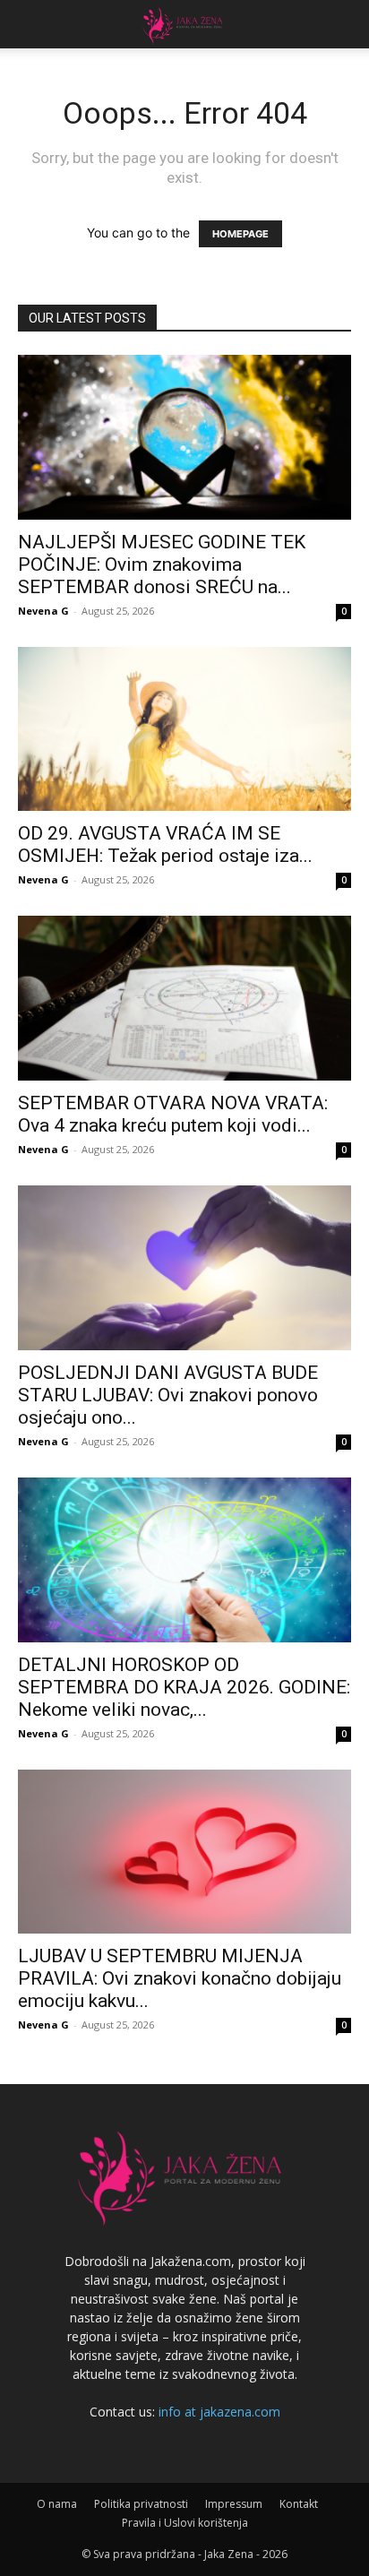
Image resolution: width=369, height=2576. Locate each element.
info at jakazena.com (219, 2412)
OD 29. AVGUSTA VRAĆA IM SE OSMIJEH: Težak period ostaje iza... (165, 844)
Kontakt (299, 2504)
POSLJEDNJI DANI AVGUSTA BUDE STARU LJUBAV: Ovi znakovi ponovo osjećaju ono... (168, 1395)
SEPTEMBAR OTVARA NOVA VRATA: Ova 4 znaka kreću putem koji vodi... (173, 1114)
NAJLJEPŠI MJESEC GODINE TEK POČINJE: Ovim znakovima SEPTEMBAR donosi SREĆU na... (162, 564)
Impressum (234, 2504)
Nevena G (43, 611)
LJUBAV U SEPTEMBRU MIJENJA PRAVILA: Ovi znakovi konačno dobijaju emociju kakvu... (180, 1978)
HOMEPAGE (240, 234)
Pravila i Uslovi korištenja (185, 2523)
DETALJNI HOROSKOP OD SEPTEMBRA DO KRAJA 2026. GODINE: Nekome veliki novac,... (184, 1687)
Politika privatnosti (141, 2504)
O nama (57, 2504)
